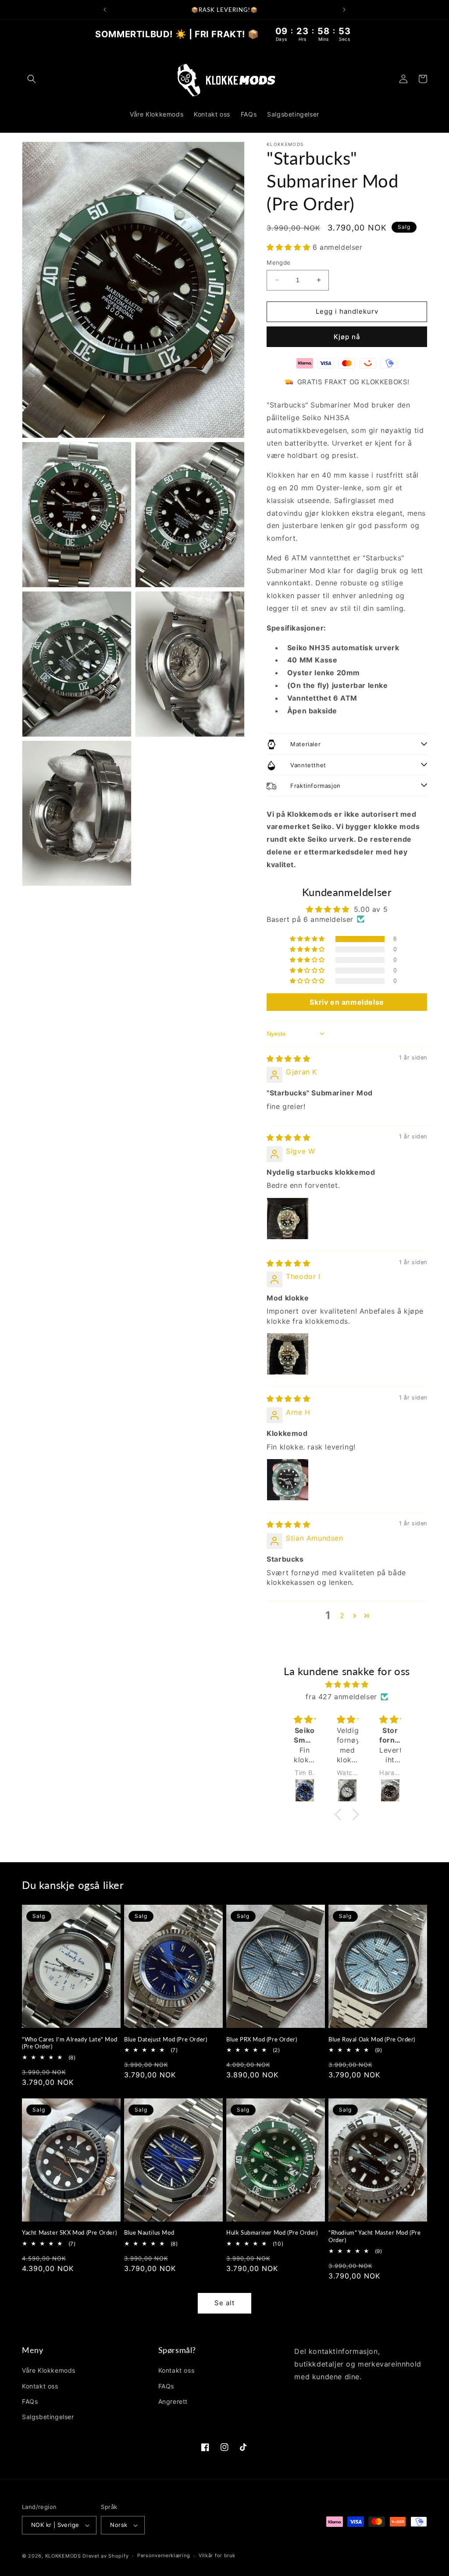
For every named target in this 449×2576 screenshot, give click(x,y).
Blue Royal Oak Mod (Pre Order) (372, 2039)
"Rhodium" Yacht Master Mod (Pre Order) (375, 2236)
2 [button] (342, 1616)
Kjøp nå (347, 337)
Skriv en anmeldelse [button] (347, 1002)
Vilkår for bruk (217, 2555)
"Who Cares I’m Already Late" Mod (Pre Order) (69, 2043)
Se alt (224, 2303)
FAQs (30, 2401)
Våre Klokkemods (49, 2370)
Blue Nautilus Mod (149, 2232)
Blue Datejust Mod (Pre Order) (166, 2039)
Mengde (278, 262)
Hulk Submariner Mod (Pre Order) (272, 2232)
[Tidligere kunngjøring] (105, 10)
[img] (288, 1059)
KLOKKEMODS (64, 2556)
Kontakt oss (40, 2386)
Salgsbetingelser (48, 2417)
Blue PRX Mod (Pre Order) (262, 2039)
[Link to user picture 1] (288, 1219)
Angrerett (173, 2401)
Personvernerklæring (164, 2555)
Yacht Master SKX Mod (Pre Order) (69, 2232)
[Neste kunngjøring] (344, 10)
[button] (32, 79)
